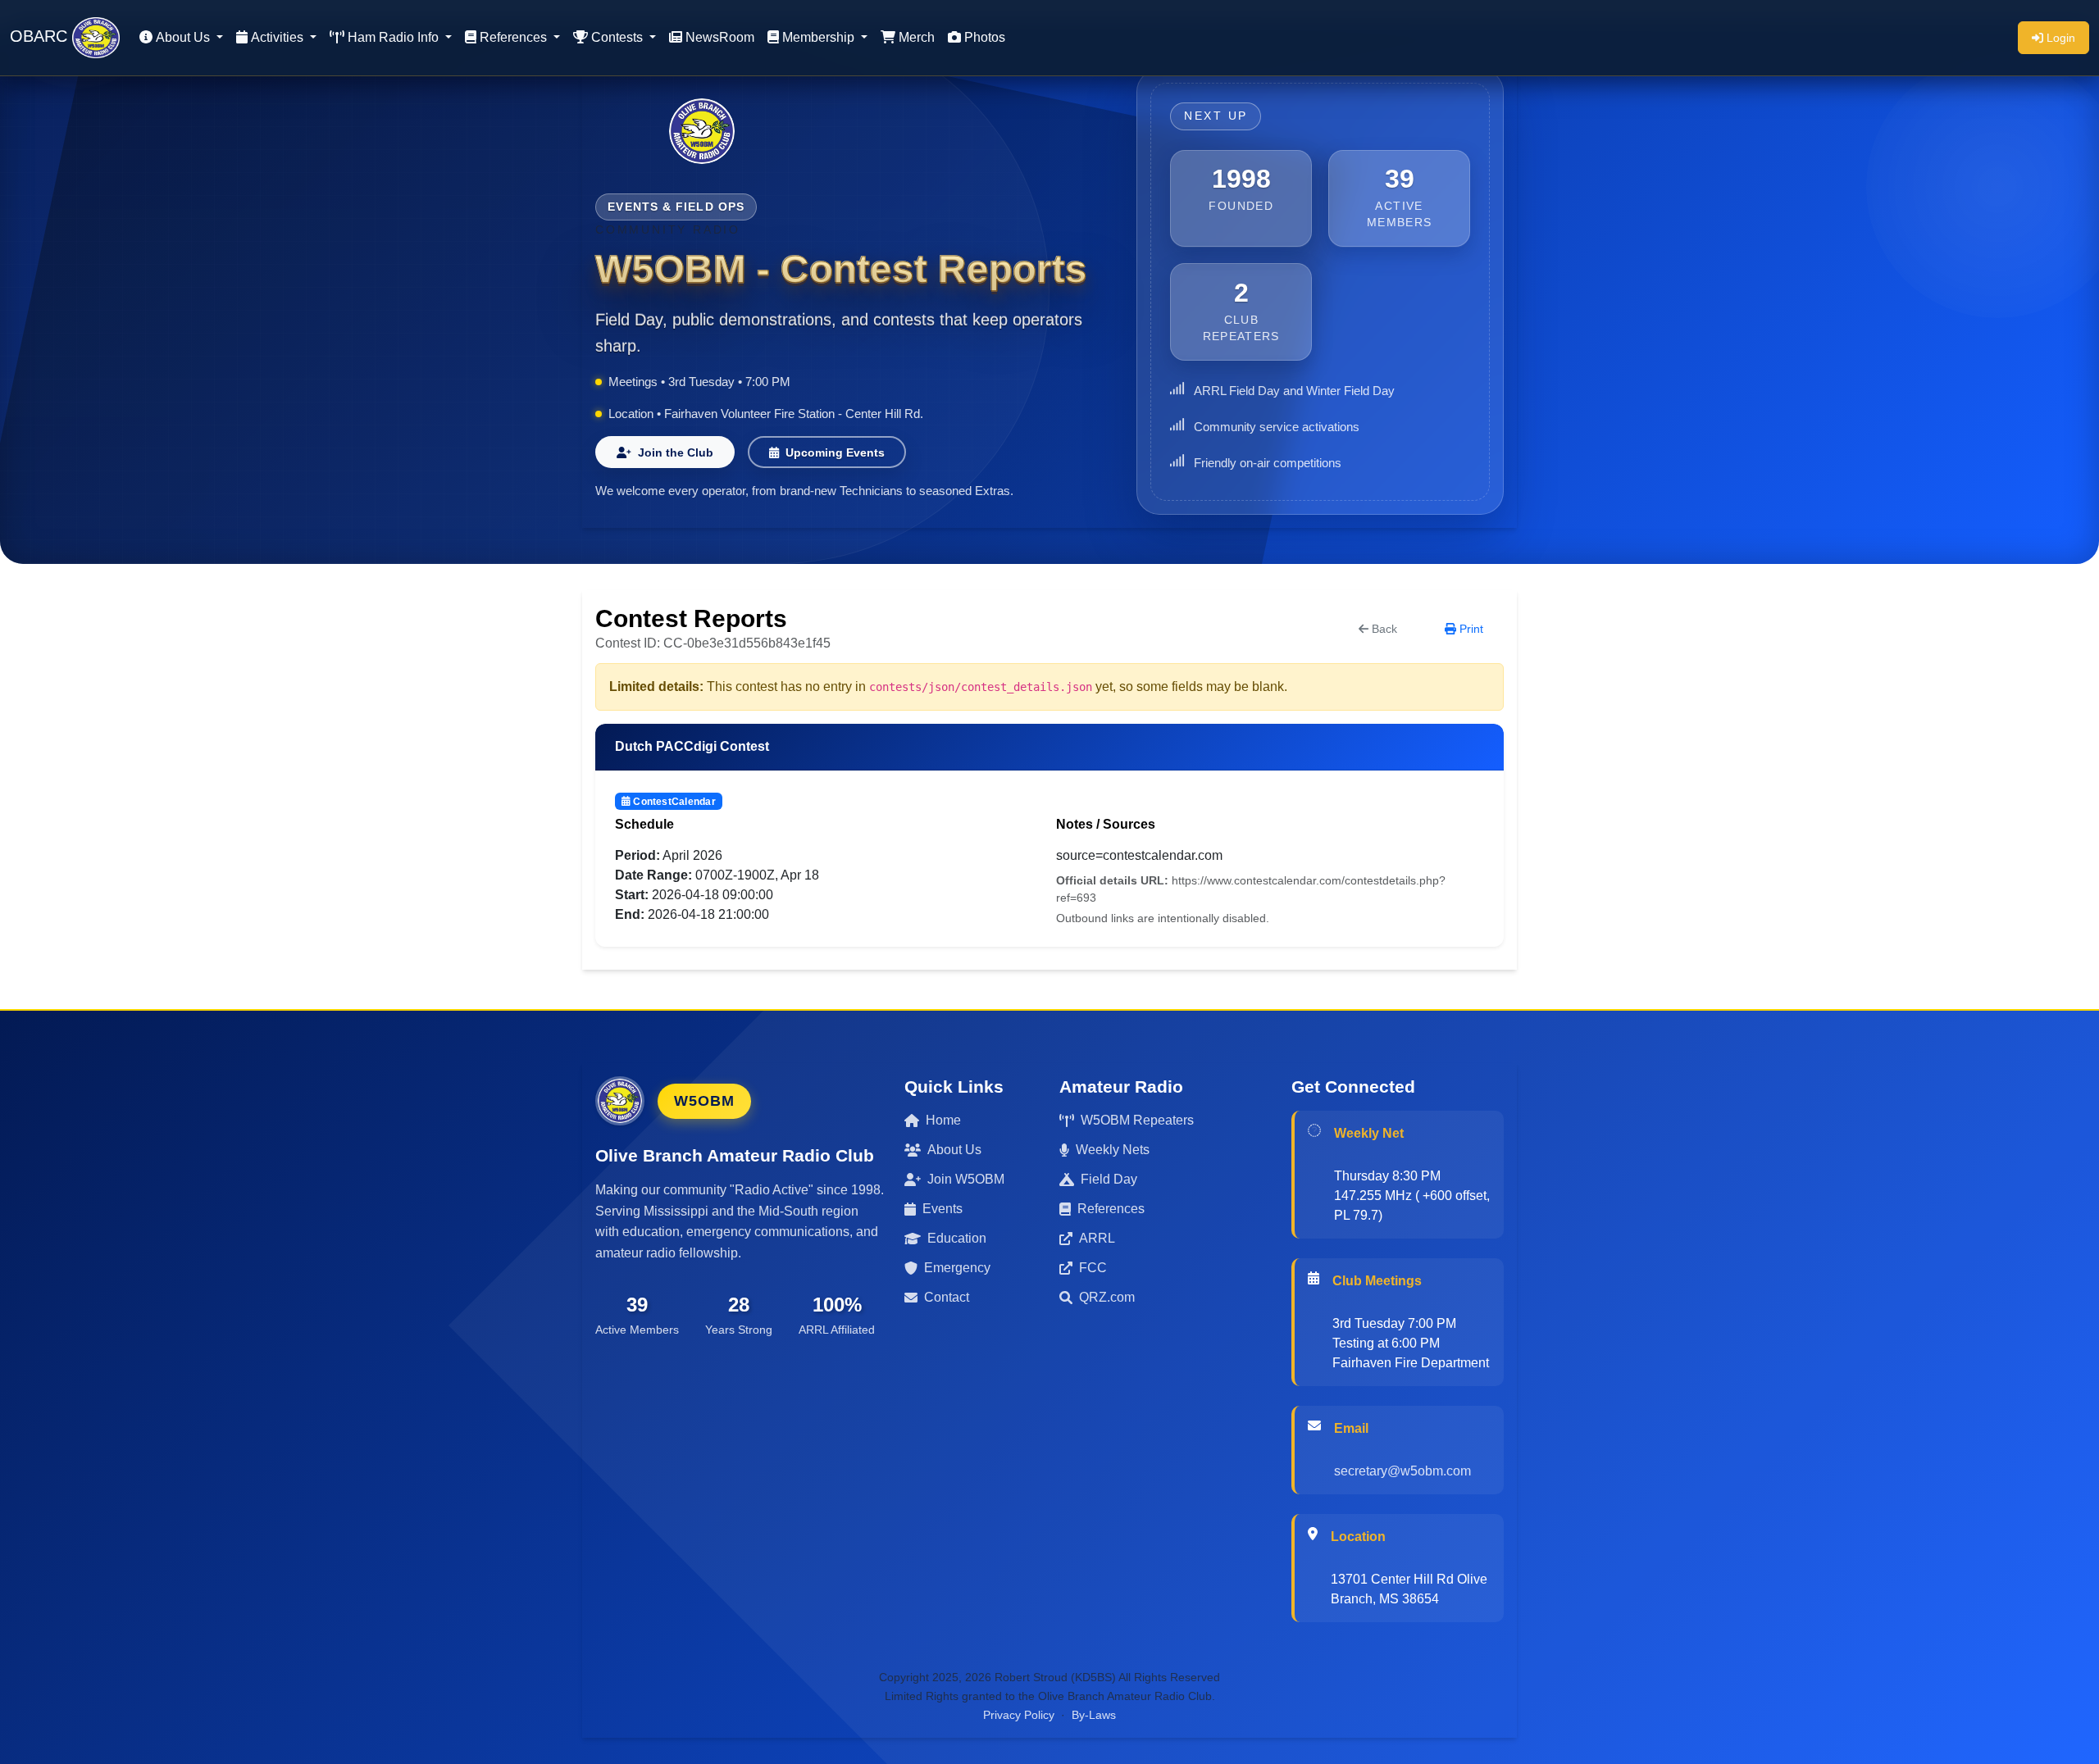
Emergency (957, 1268)
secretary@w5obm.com (1402, 1471)
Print (1471, 629)
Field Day (1109, 1179)
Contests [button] (619, 37)
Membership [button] (820, 37)
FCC (1093, 1268)
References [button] (515, 37)
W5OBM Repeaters (1137, 1120)
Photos (985, 37)
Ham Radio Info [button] (395, 37)
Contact (947, 1297)
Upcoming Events (835, 452)
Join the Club (676, 452)
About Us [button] (184, 37)
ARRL (1097, 1238)
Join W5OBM (966, 1179)
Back (1384, 629)
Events (943, 1209)
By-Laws (1094, 1715)
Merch (917, 37)
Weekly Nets (1113, 1150)
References (1111, 1209)
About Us (954, 1150)
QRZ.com (1107, 1297)
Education (957, 1238)
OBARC (41, 36)
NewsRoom (720, 37)
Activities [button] (279, 37)
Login (2061, 38)
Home (943, 1120)
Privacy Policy (1019, 1715)
